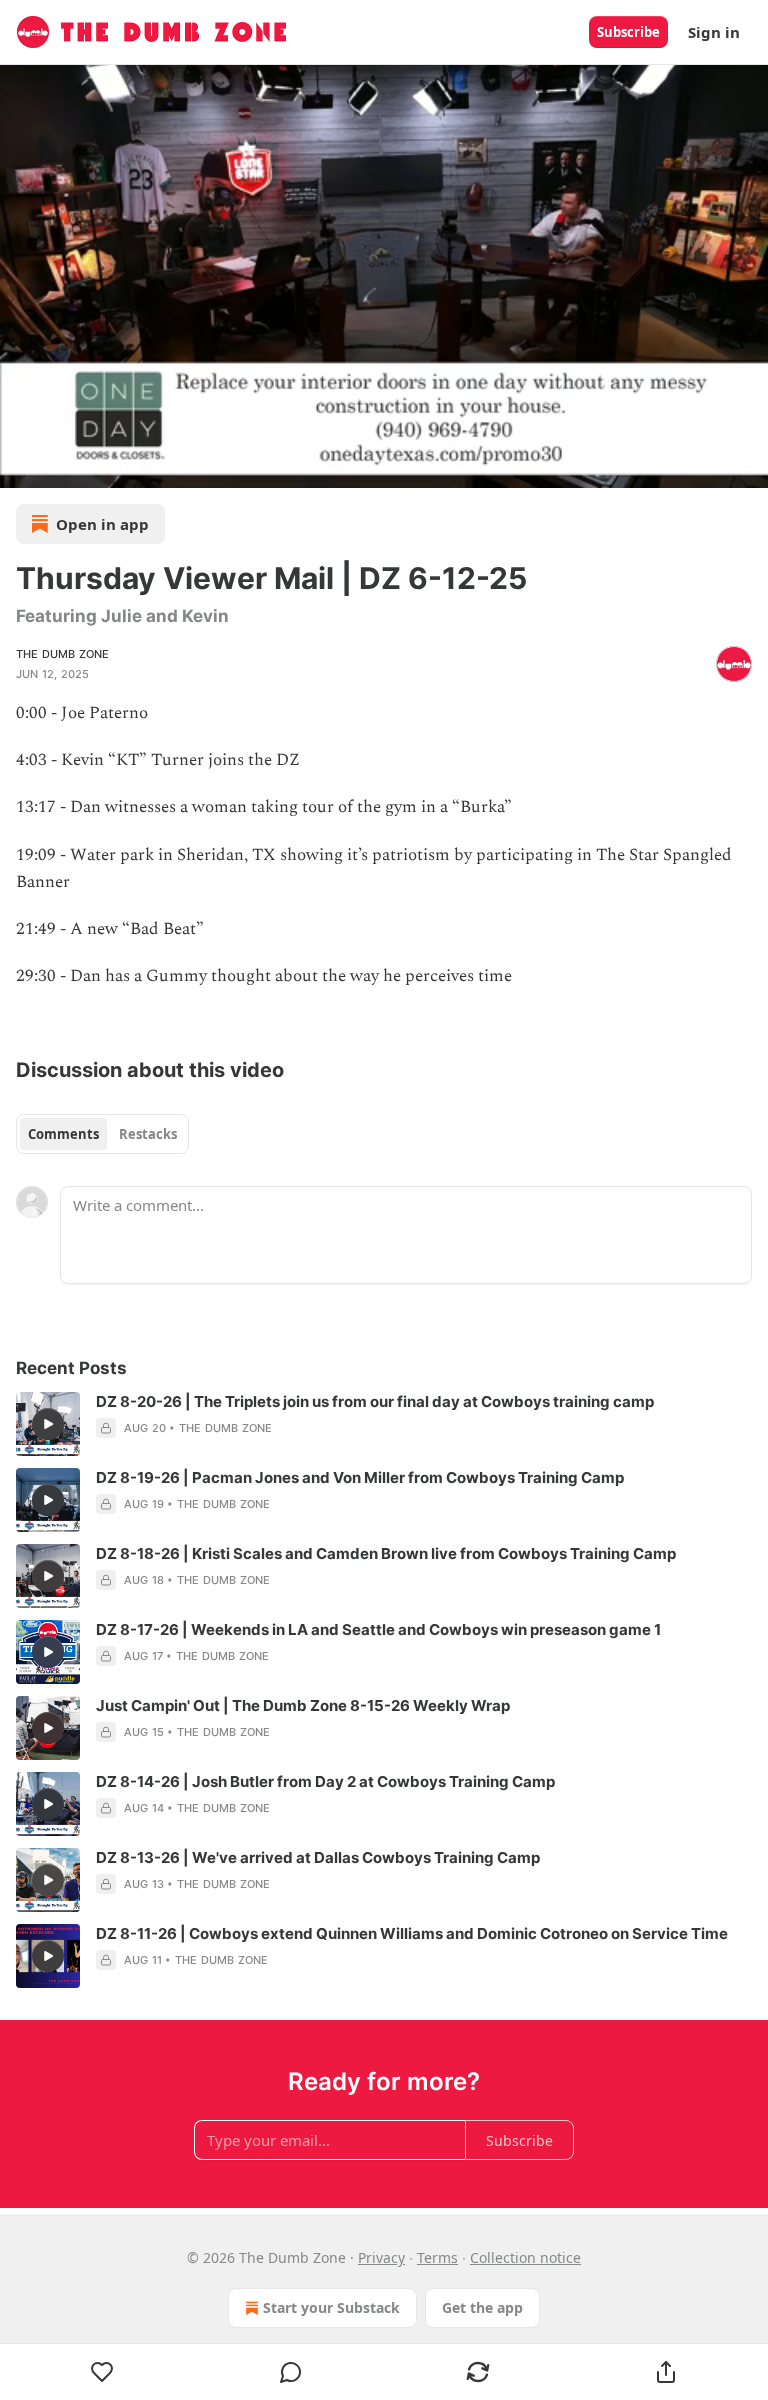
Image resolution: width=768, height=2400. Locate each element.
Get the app (482, 2307)
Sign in (714, 32)
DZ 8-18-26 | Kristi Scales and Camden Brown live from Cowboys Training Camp (386, 1553)
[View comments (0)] (291, 2372)
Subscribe (628, 32)
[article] (384, 1424)
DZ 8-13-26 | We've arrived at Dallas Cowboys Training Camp (318, 1857)
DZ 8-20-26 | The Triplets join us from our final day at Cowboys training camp (375, 1401)
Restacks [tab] (148, 1134)
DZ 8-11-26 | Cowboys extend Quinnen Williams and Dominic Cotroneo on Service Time (412, 1933)
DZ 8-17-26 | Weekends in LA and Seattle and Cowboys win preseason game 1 (378, 1629)
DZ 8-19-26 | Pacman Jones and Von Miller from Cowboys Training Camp (360, 1477)
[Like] (102, 2372)
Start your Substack (331, 2307)
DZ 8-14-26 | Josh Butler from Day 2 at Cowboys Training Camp (325, 1781)
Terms (437, 2257)
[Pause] (22, 466)
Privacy (381, 2257)
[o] (48, 1424)
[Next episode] (66, 466)
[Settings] (746, 466)
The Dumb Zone (63, 654)
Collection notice (525, 2257)
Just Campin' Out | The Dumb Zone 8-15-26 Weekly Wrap (303, 1705)
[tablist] (102, 1134)
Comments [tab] (63, 1134)
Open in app (102, 524)
